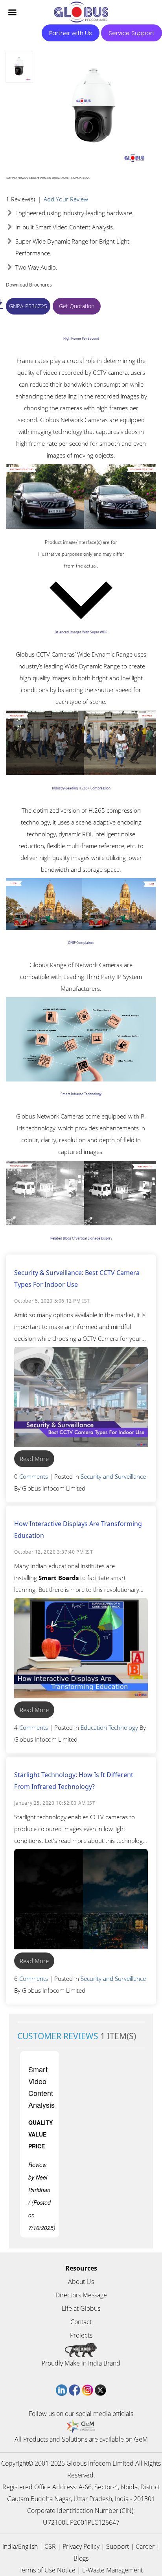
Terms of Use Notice (47, 2570)
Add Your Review (66, 199)
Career (145, 2546)
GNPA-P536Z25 (28, 306)
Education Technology (109, 1727)
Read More (34, 1459)
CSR (50, 2546)
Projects (81, 2335)
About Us (81, 2282)
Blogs (81, 2558)
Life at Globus (81, 2308)
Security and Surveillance (113, 1476)
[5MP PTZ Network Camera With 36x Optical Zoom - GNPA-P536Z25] (19, 67)
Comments (34, 1476)
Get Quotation (77, 306)
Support (118, 2546)
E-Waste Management (112, 2570)
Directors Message (81, 2295)
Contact (81, 2322)
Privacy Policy (81, 2546)
